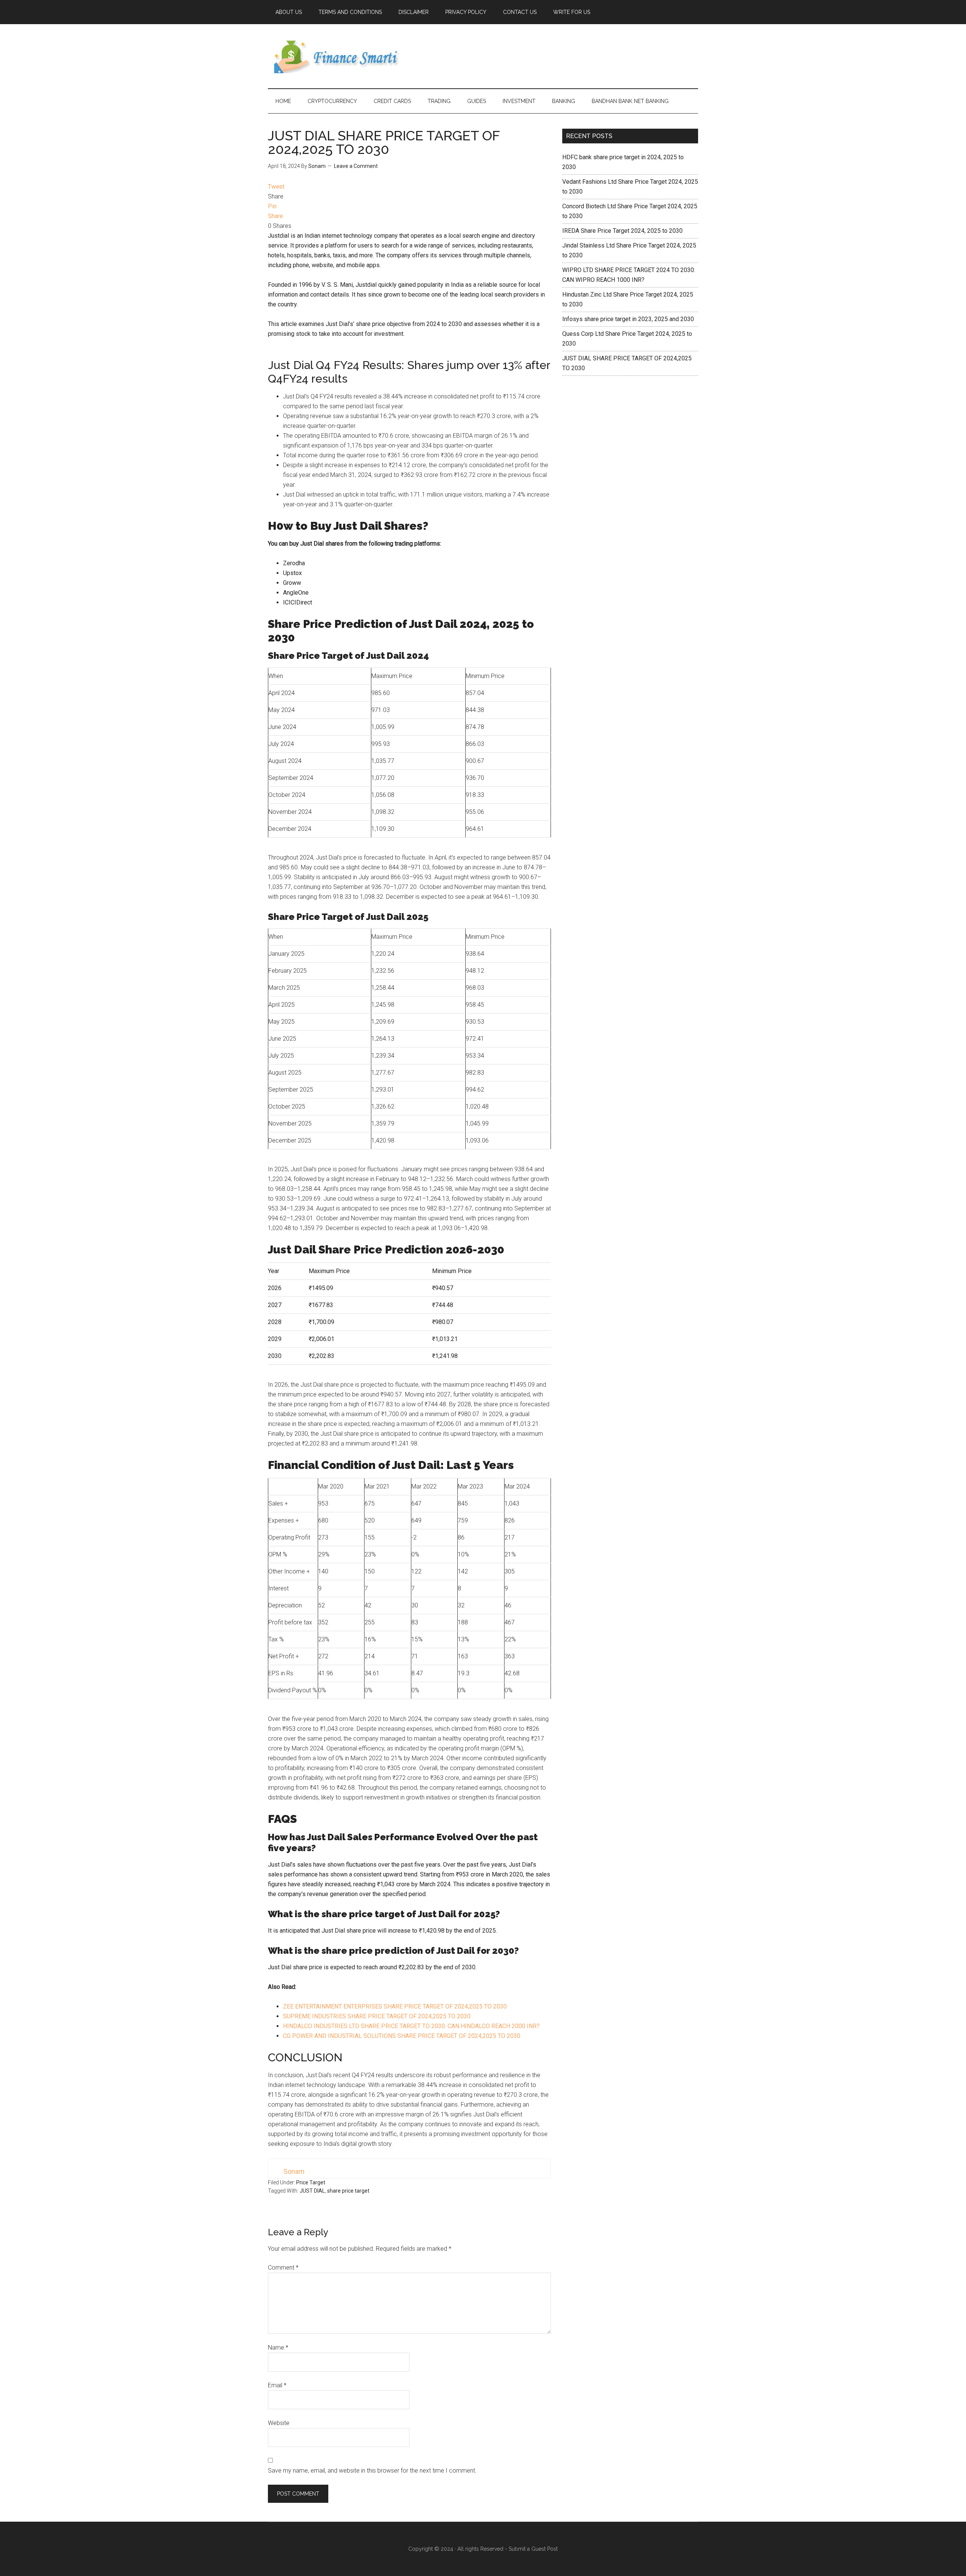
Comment (283, 2268)
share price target (348, 2191)
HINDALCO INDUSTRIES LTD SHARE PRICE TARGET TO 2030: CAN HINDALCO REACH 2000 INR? (411, 2026)
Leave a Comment (356, 166)
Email (277, 2385)
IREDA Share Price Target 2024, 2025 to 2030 (622, 231)
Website (279, 2423)
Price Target (311, 2182)
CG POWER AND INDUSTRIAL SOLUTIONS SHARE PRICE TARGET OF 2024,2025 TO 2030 (402, 2036)
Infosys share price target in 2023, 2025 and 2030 (628, 319)
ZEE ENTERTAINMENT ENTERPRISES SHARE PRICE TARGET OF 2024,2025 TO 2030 (395, 2006)
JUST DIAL (312, 2191)
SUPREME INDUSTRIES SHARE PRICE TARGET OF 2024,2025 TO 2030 (377, 2016)
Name (278, 2348)
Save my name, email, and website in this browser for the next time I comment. (372, 2471)
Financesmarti (340, 56)
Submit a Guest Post (533, 2549)
